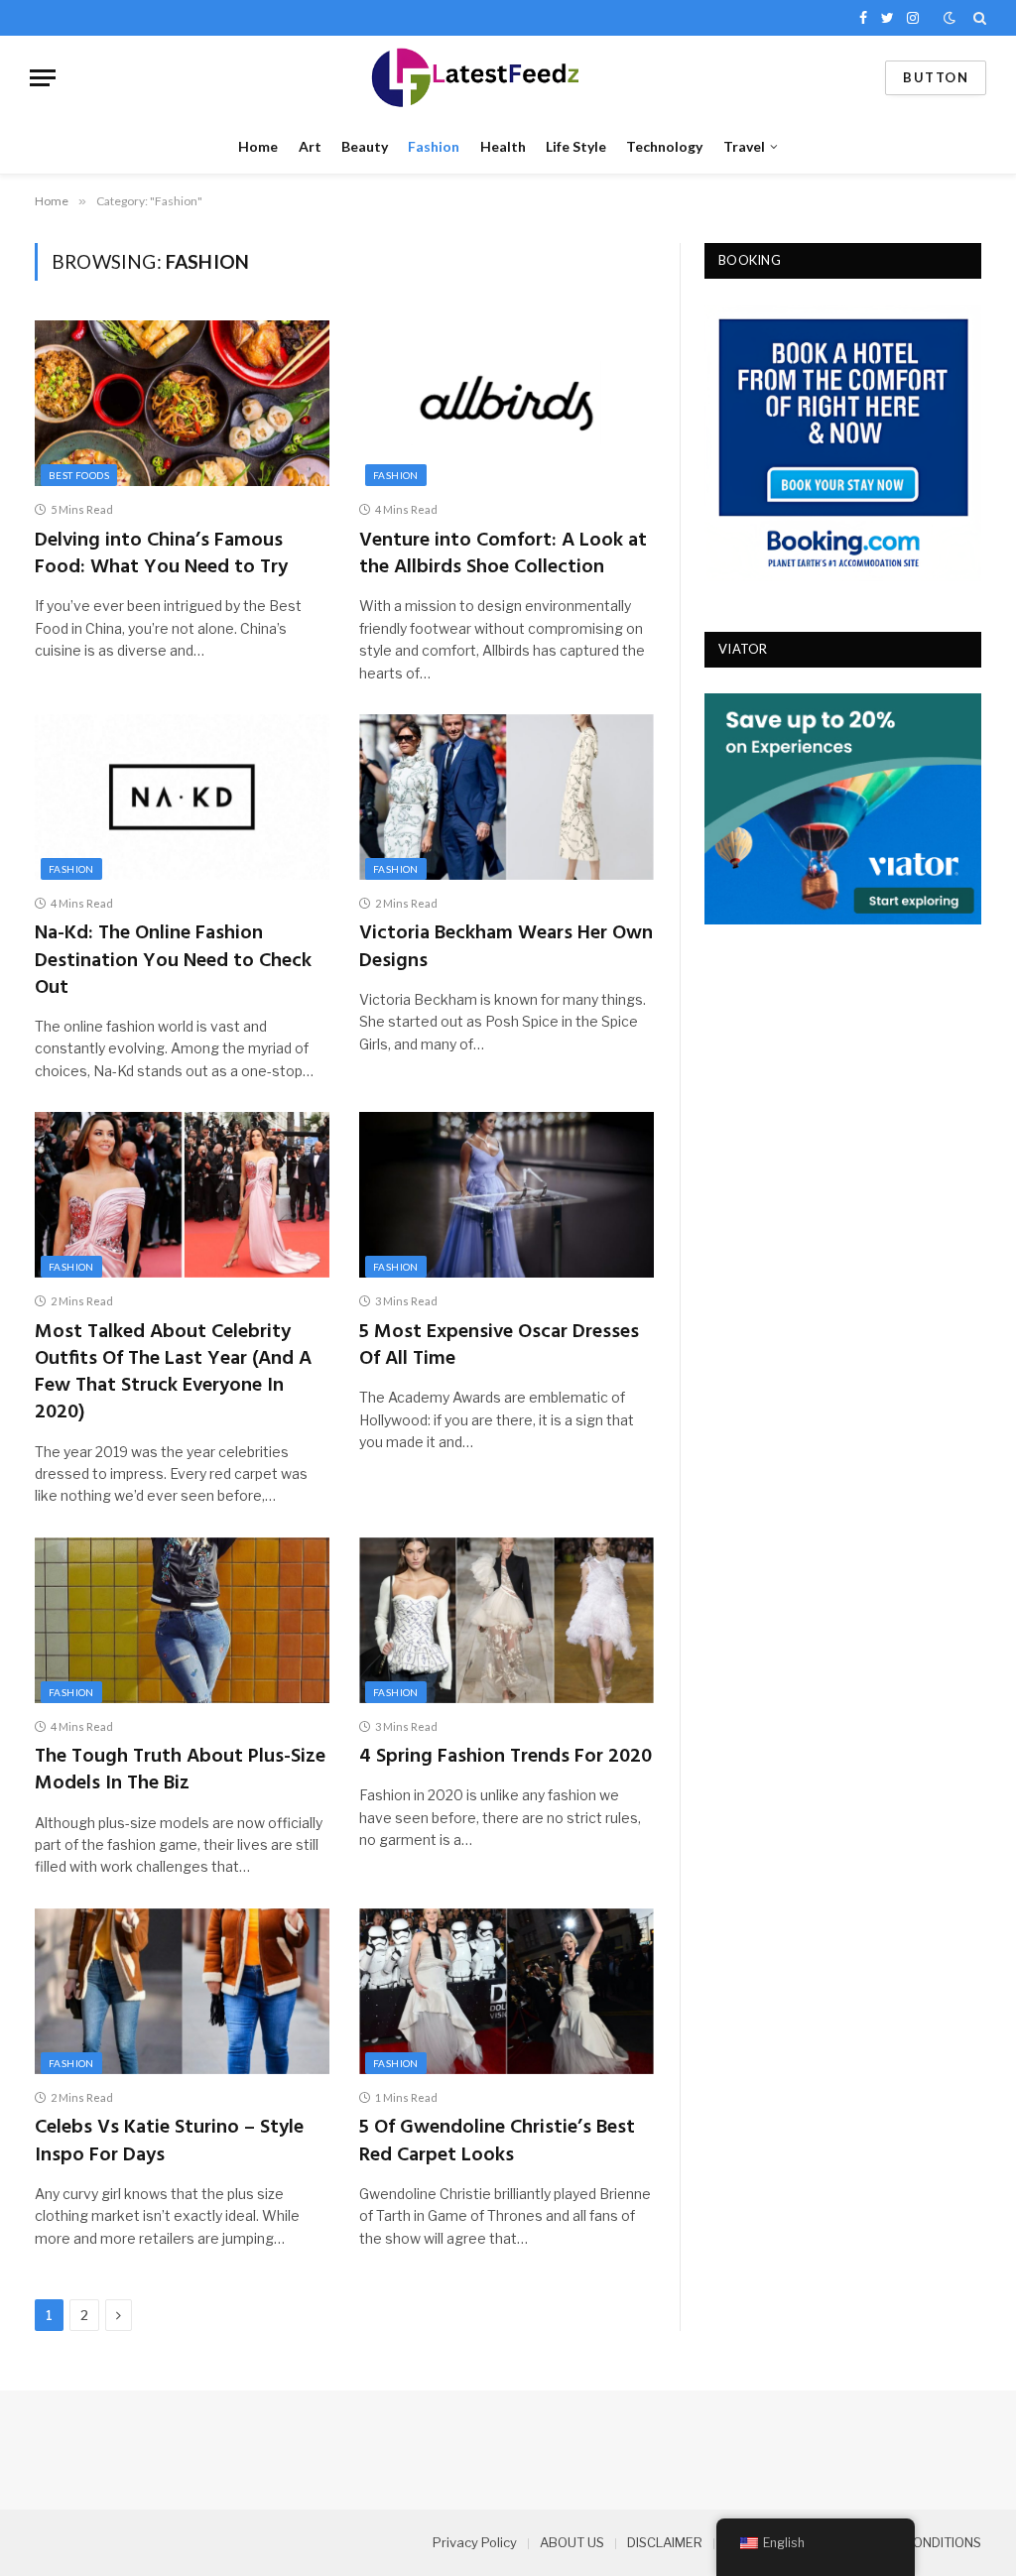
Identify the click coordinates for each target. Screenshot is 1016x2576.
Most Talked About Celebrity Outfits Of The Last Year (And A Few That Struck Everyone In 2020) (173, 1373)
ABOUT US (572, 2542)
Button (936, 77)
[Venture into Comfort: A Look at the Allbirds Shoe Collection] (507, 403)
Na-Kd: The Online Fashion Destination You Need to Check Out (173, 961)
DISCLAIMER (665, 2542)
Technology (664, 146)
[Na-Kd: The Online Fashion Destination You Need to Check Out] (182, 797)
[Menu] (43, 78)
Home (258, 146)
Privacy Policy (475, 2542)
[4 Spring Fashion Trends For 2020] (507, 1620)
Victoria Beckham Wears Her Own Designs (506, 947)
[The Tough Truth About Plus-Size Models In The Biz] (182, 1620)
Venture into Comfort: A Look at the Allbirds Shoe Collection (503, 554)
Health (503, 146)
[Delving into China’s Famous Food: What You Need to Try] (182, 403)
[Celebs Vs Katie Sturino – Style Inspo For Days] (182, 1991)
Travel (744, 146)
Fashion (434, 146)
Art (310, 146)
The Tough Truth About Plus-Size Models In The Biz (180, 1771)
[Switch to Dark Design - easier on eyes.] (950, 18)
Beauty (365, 146)
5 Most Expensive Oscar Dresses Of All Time (499, 1346)
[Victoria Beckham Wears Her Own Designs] (507, 797)
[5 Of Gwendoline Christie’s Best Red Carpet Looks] (507, 1991)
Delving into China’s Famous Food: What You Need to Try (161, 554)
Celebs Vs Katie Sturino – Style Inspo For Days (169, 2142)
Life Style (576, 146)
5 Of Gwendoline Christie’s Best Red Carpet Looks (497, 2142)
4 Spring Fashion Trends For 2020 (506, 1757)
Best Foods (79, 475)
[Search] (978, 18)
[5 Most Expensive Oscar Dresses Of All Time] (507, 1195)
